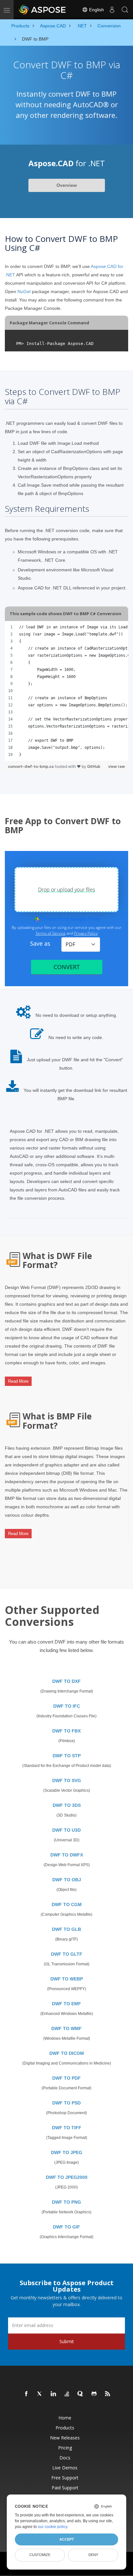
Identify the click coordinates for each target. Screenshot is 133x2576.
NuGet (24, 291)
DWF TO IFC (67, 1706)
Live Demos (65, 2468)
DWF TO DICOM (67, 2053)
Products (65, 2428)
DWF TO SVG (67, 1780)
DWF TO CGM (67, 1904)
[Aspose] (43, 10)
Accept (67, 2539)
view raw (117, 766)
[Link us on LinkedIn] (54, 2394)
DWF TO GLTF (67, 1954)
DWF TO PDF (66, 2078)
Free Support (65, 2478)
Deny (93, 2555)
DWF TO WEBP (67, 1979)
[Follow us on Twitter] (40, 2394)
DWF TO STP (67, 1756)
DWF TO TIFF (67, 2128)
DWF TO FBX (66, 1731)
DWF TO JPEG (67, 2152)
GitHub (94, 766)
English (96, 10)
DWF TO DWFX (67, 1855)
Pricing (65, 2448)
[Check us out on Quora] (81, 2394)
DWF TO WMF (66, 2028)
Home (65, 2418)
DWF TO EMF (66, 2004)
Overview (67, 185)
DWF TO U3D (66, 1830)
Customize (40, 2555)
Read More (18, 1381)
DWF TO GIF (66, 2227)
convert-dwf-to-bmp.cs (31, 766)
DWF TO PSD (66, 2103)
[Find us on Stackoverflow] (67, 2394)
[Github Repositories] (94, 2394)
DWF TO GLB (66, 1929)
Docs (65, 2458)
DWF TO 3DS (67, 1805)
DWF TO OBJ (67, 1880)
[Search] (125, 10)
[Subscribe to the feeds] (108, 2394)
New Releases (65, 2438)
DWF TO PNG (66, 2202)
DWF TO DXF (66, 1681)
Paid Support (65, 2488)
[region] (66, 691)
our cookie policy (52, 2527)
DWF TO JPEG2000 (67, 2177)
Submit (67, 2341)
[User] (112, 10)
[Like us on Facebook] (26, 2394)
